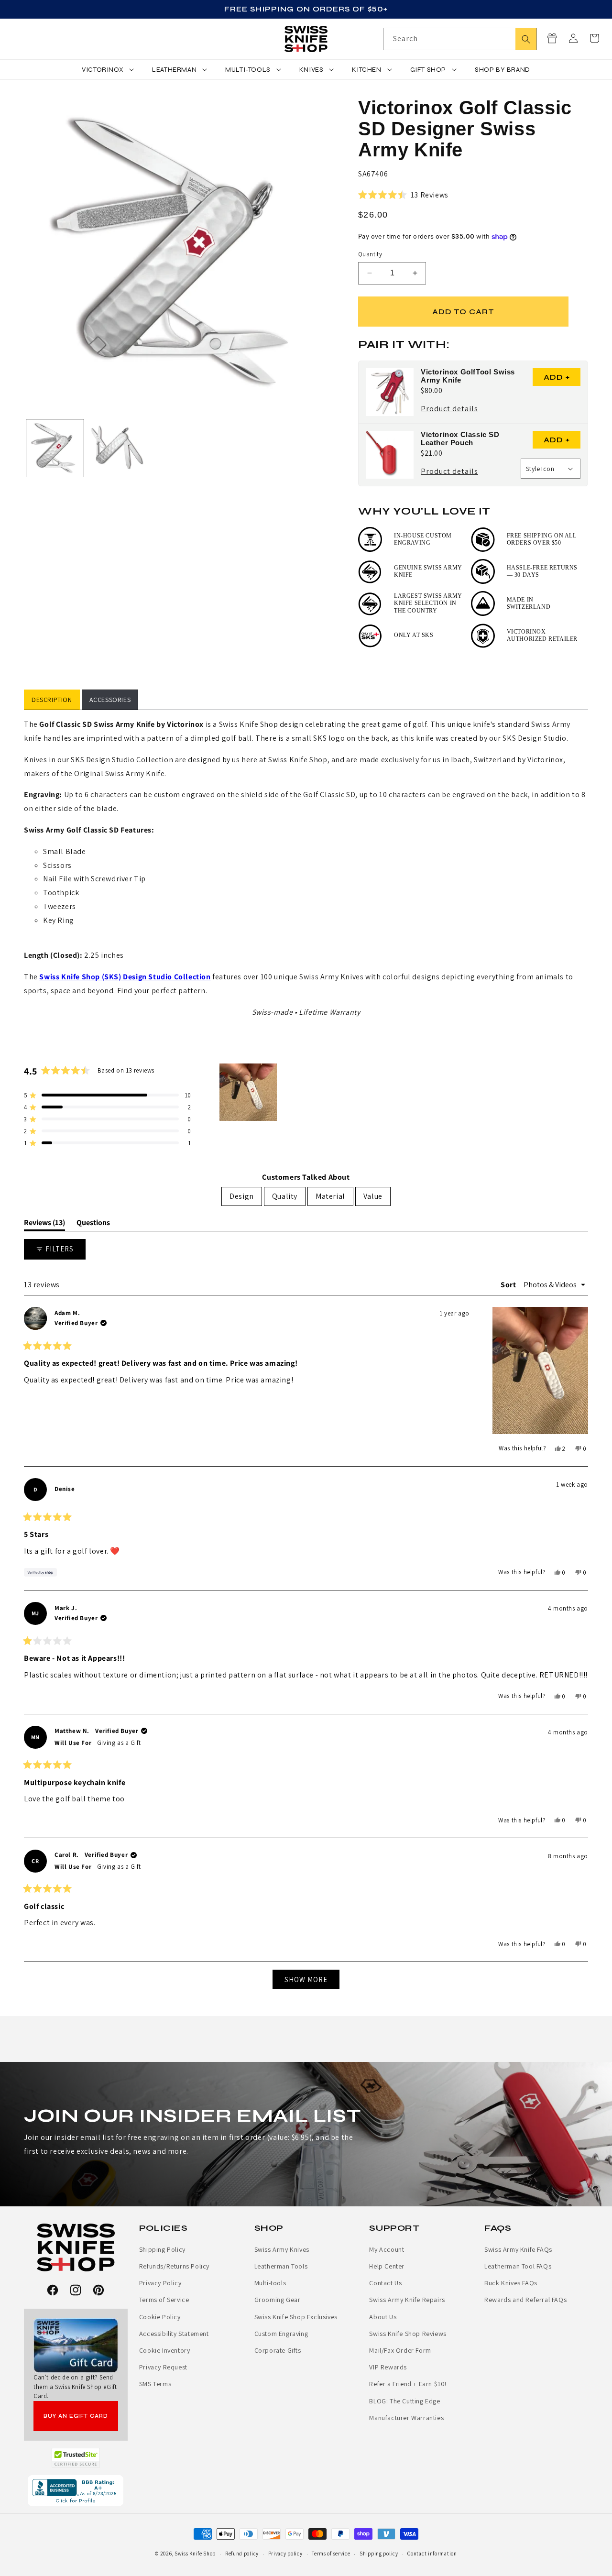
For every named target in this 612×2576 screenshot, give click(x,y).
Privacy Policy (160, 2283)
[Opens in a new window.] (76, 2458)
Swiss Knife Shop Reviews (408, 2334)
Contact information (432, 2554)
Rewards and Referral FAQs (525, 2300)
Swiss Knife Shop (195, 2554)
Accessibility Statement (174, 2334)
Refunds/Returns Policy (174, 2266)
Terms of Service (164, 2300)
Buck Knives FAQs (511, 2283)
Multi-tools (270, 2283)
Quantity (370, 254)
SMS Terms (155, 2384)
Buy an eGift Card (76, 2416)
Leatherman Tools (281, 2266)
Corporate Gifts (278, 2350)
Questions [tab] (93, 1224)
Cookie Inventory (165, 2350)
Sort (509, 1285)
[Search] (526, 39)
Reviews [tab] (44, 1224)
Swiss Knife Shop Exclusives (296, 2317)
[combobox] (460, 39)
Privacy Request (163, 2367)
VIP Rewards (388, 2367)
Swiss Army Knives (282, 2249)
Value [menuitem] (373, 1196)
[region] (249, 1092)
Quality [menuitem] (285, 1196)
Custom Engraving (281, 2334)
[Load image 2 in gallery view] (117, 448)
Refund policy (242, 2554)
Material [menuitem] (330, 1196)
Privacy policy (285, 2554)
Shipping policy (379, 2554)
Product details (449, 410)
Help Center (387, 2266)
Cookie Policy (160, 2317)
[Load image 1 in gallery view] (55, 448)
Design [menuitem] (242, 1196)
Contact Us (385, 2283)
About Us (383, 2317)
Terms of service (331, 2554)
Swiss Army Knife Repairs (407, 2300)
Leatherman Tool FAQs (518, 2266)
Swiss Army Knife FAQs (518, 2249)
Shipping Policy (162, 2249)
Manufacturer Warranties (406, 2418)
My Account (387, 2249)
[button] (594, 38)
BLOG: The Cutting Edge (404, 2401)
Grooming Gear (278, 2300)
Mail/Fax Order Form (400, 2350)
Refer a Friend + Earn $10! (408, 2384)
